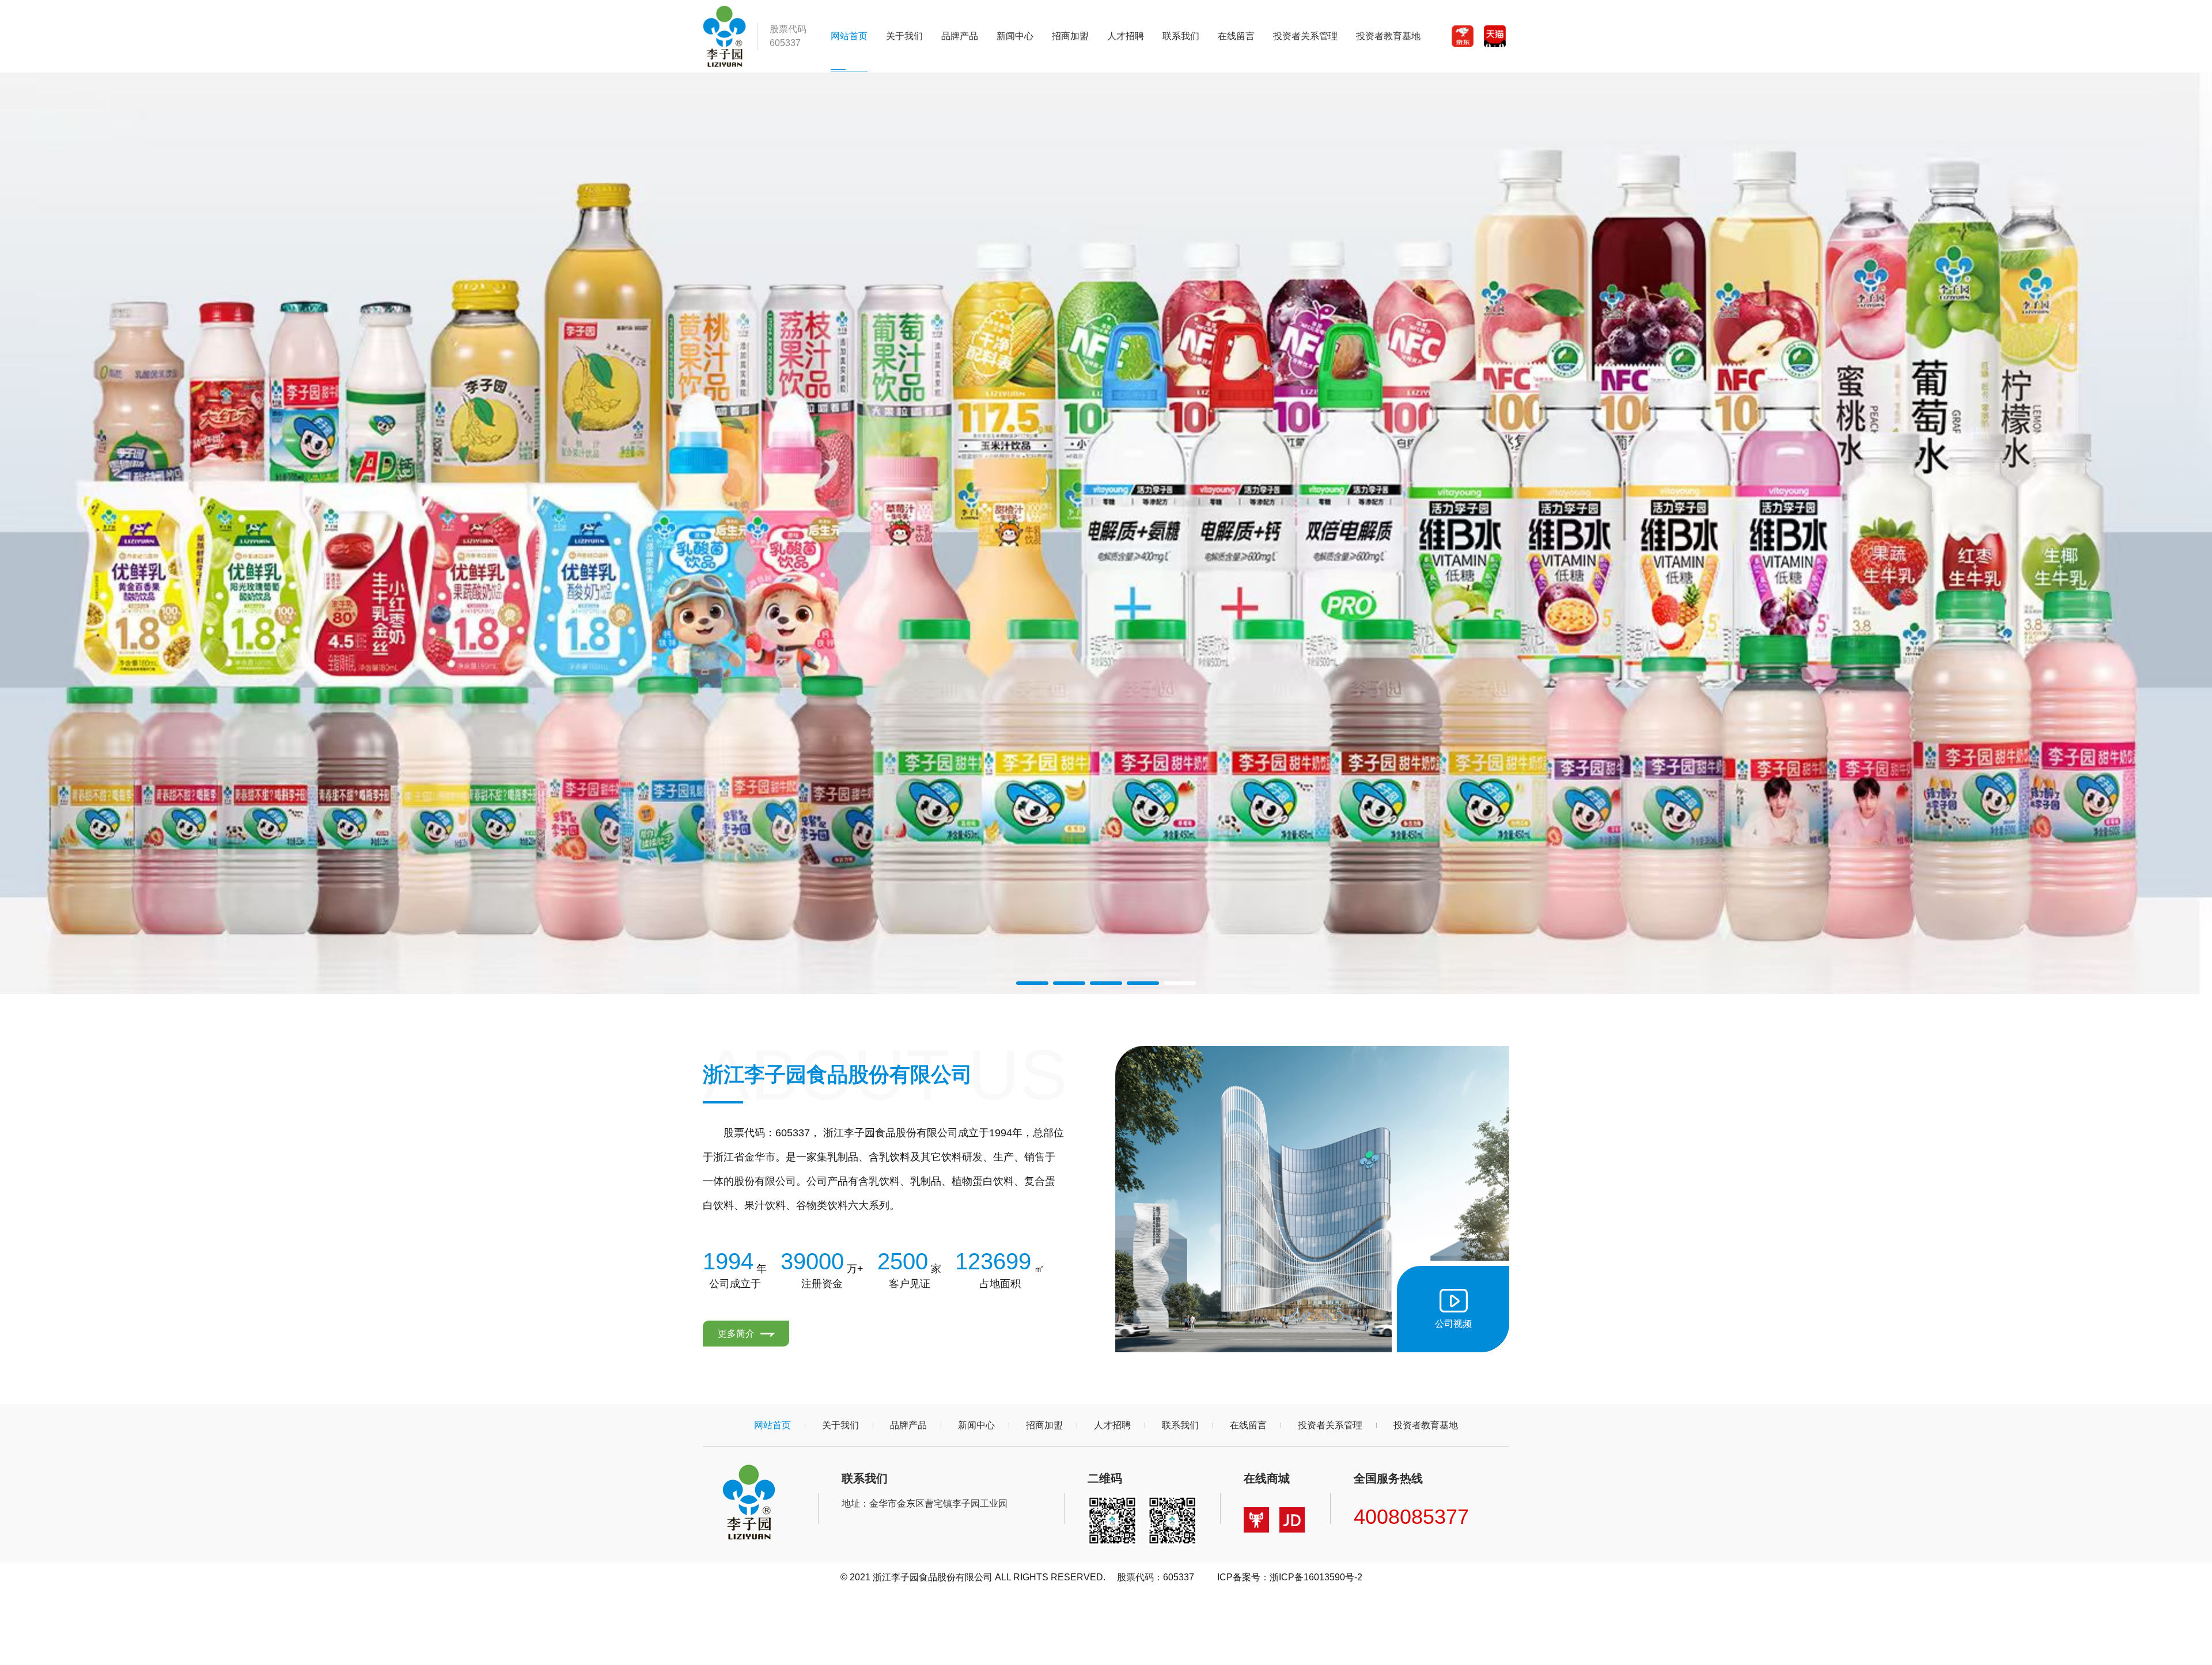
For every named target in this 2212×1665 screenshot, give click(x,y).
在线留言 (1236, 36)
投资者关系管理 (1305, 36)
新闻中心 (1015, 36)
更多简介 (737, 1334)
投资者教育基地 (1388, 36)
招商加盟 (1070, 36)
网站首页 (849, 36)
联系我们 (1181, 36)
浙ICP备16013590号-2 (1316, 1577)
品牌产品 (960, 36)
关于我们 (904, 36)
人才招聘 (1126, 36)
